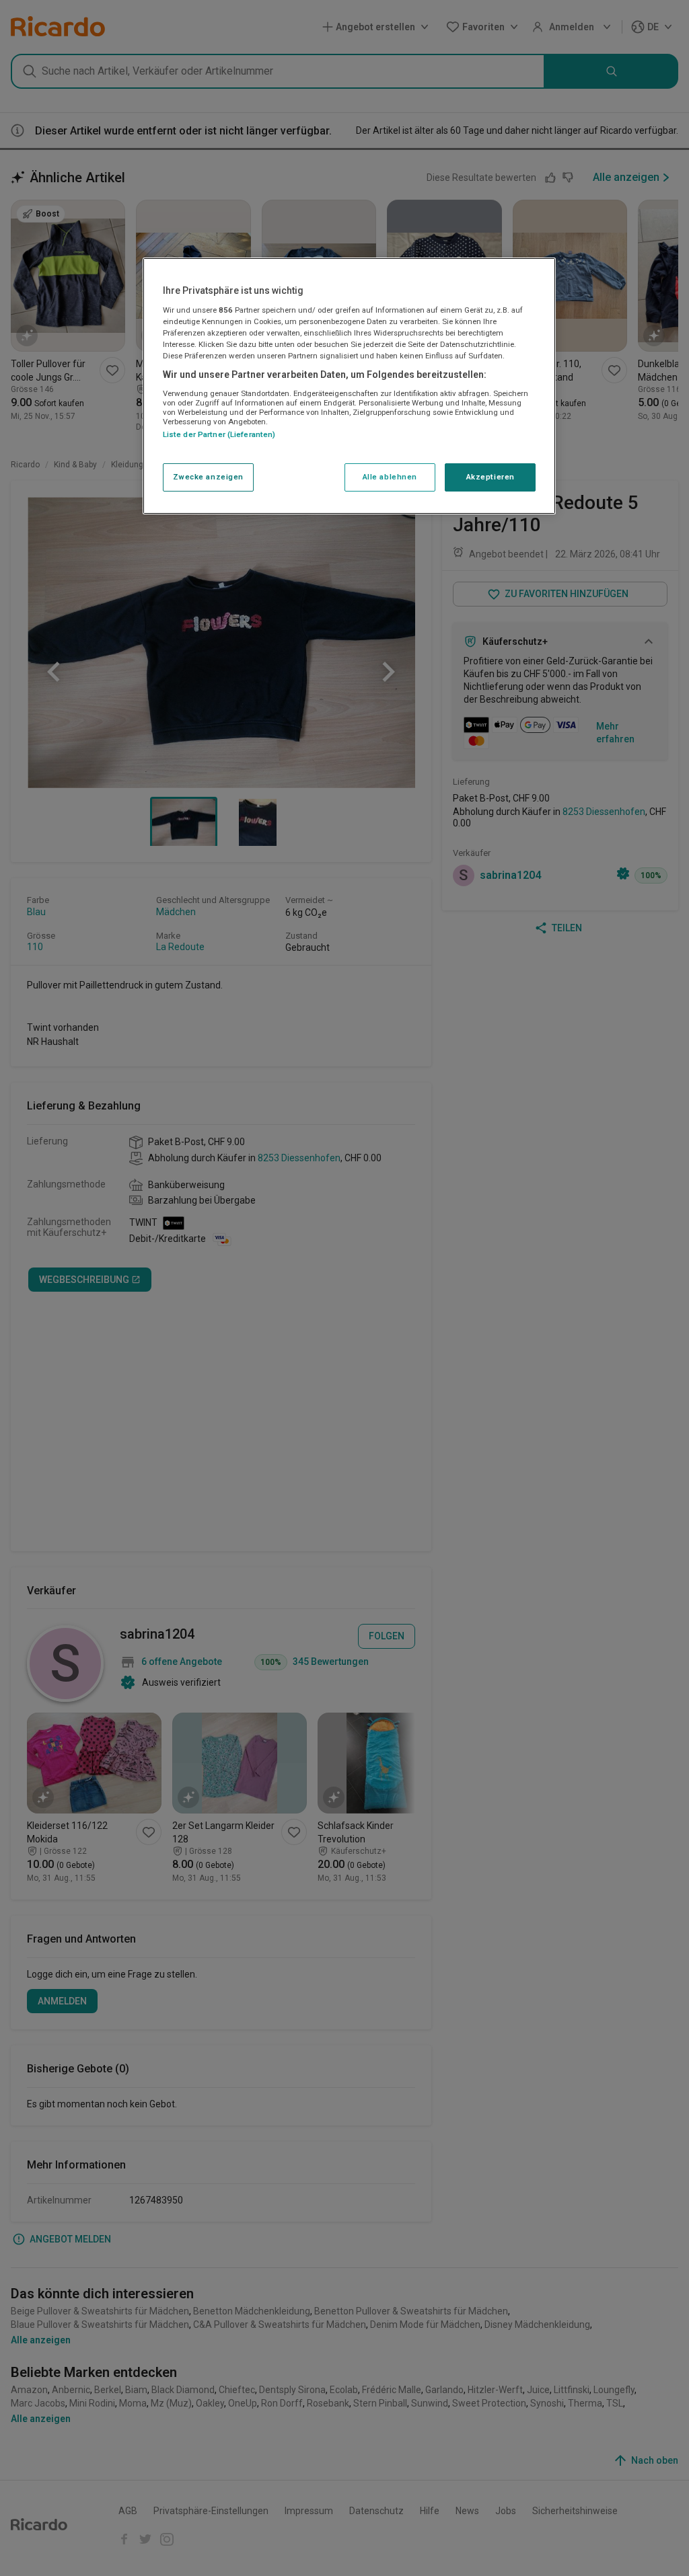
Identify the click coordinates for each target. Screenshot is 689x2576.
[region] (349, 386)
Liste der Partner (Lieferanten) (219, 434)
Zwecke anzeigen (209, 477)
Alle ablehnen (390, 477)
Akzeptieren (491, 477)
